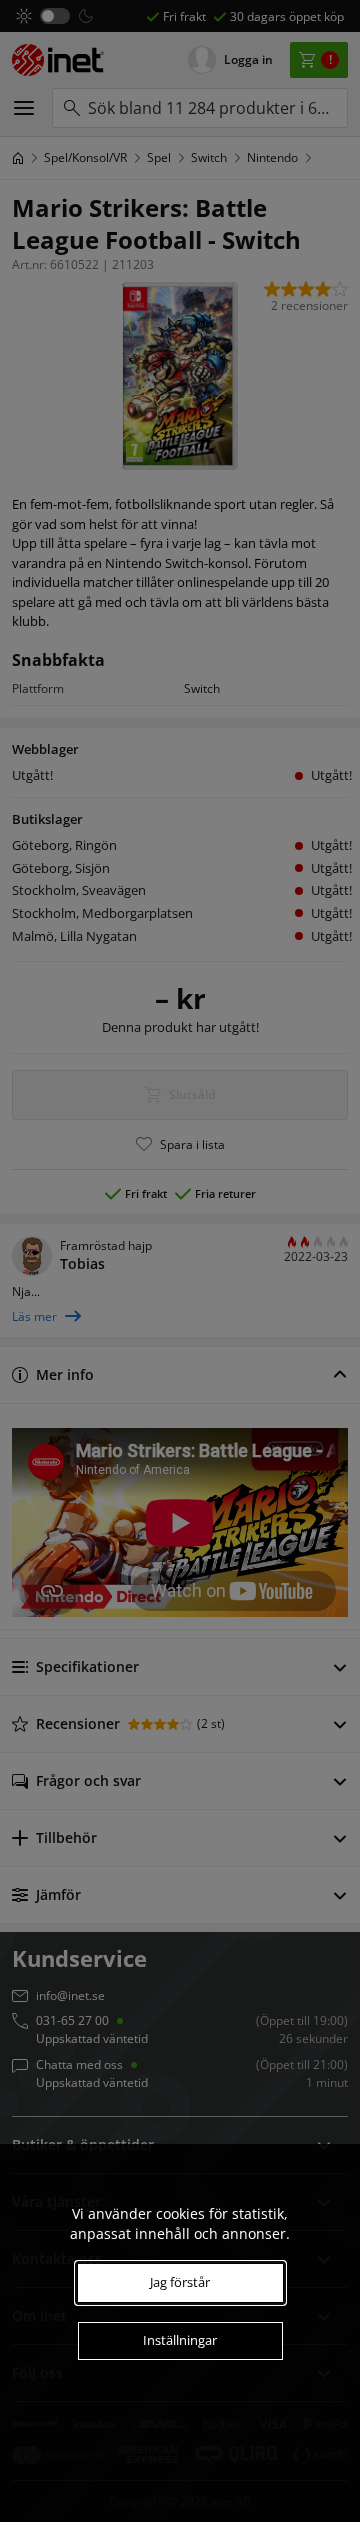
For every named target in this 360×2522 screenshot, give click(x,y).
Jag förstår (180, 2282)
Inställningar (180, 2340)
